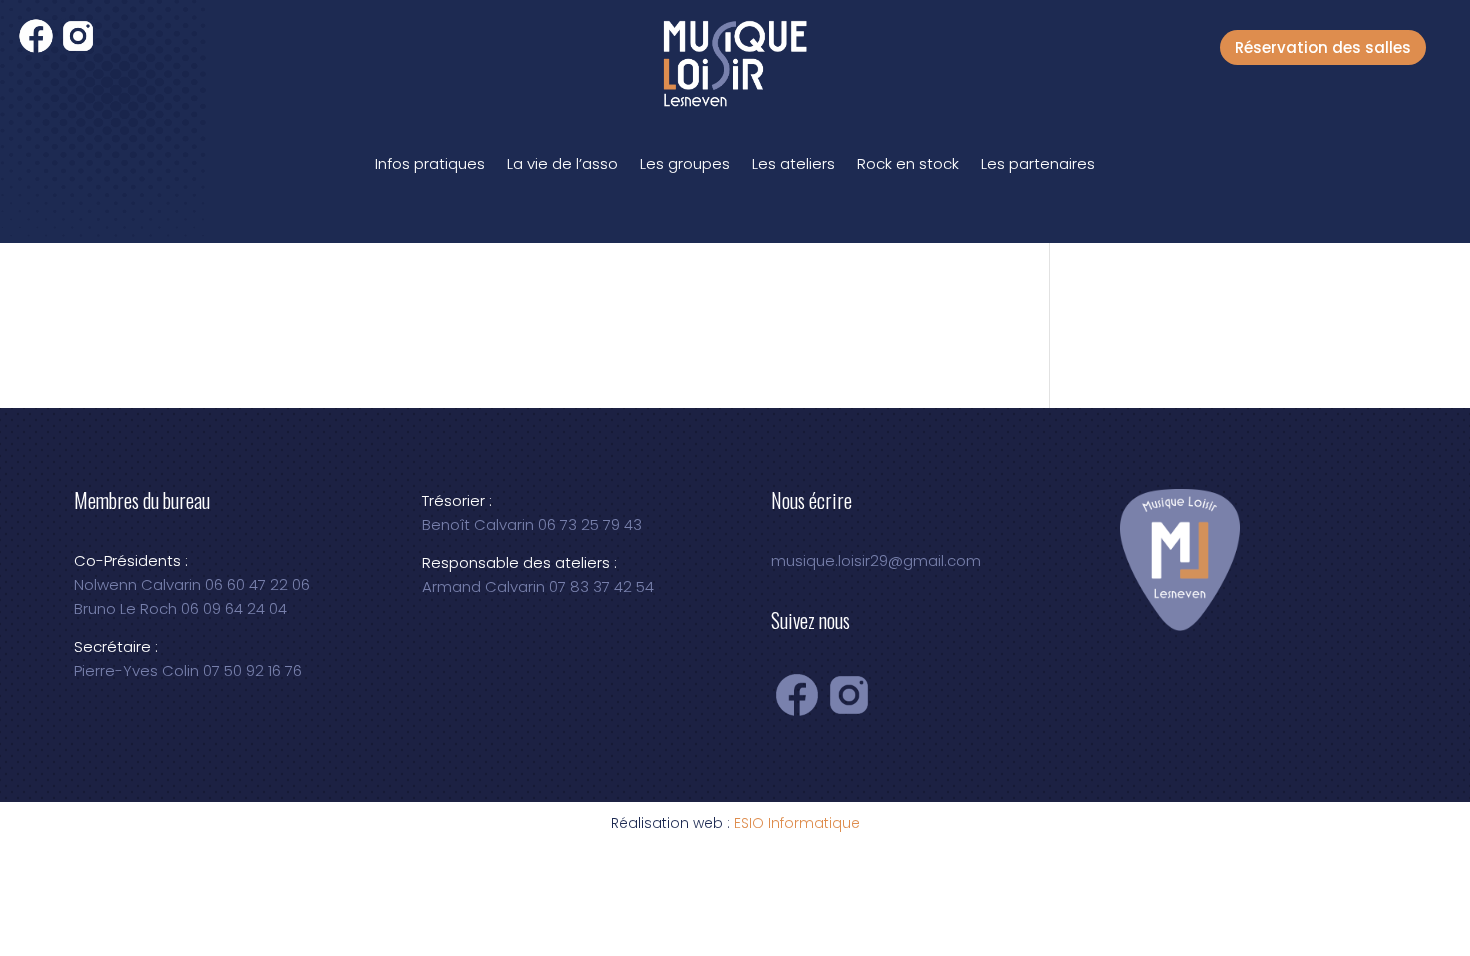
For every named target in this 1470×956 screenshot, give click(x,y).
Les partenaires (1038, 163)
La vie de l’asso (562, 163)
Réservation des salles (1323, 47)
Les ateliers (793, 163)
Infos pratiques (430, 163)
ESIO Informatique (797, 823)
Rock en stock (908, 163)
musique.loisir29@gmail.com (876, 560)
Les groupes (685, 163)
